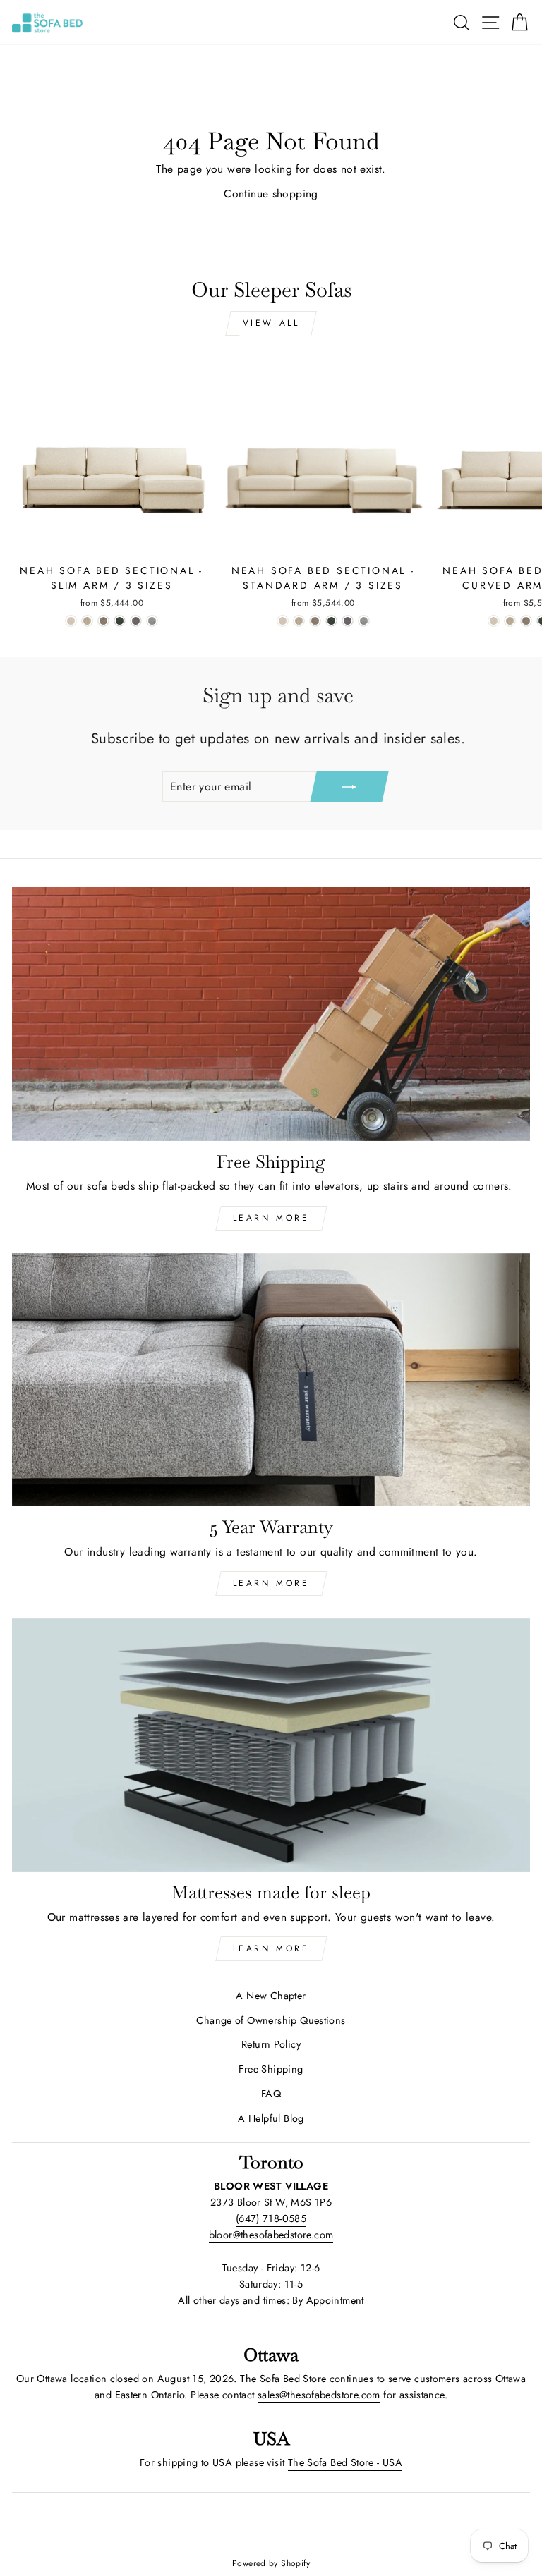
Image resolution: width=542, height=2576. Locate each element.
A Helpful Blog (271, 2118)
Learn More (271, 1218)
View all (271, 323)
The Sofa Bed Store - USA (345, 2462)
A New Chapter (271, 1996)
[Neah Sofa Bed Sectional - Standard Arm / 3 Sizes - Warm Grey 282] (348, 621)
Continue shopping (271, 194)
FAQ (271, 2094)
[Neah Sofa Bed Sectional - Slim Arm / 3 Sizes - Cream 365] (71, 621)
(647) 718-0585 (271, 2218)
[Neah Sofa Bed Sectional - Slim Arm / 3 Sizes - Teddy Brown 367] (103, 621)
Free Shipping (271, 2069)
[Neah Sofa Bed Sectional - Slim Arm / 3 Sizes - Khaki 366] (87, 621)
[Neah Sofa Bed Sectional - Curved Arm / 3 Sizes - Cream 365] (494, 621)
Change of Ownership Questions (271, 2020)
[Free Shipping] (271, 1014)
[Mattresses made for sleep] (271, 1745)
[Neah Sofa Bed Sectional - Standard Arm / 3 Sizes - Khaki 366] (299, 621)
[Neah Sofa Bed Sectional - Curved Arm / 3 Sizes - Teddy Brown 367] (526, 621)
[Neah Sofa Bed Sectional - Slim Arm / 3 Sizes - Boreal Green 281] (120, 621)
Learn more (271, 1948)
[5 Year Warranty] (271, 1380)
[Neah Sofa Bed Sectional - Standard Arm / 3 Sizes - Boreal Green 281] (331, 621)
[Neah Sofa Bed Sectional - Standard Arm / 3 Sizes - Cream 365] (283, 621)
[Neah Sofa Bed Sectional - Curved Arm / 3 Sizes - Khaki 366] (510, 621)
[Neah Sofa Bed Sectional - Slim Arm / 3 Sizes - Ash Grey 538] (152, 621)
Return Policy (271, 2044)
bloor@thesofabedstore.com (271, 2235)
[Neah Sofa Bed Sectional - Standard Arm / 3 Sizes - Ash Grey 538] (364, 621)
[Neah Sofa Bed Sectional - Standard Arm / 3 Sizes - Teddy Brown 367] (315, 621)
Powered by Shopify (271, 2563)
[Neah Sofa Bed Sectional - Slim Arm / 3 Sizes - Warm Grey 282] (136, 621)
